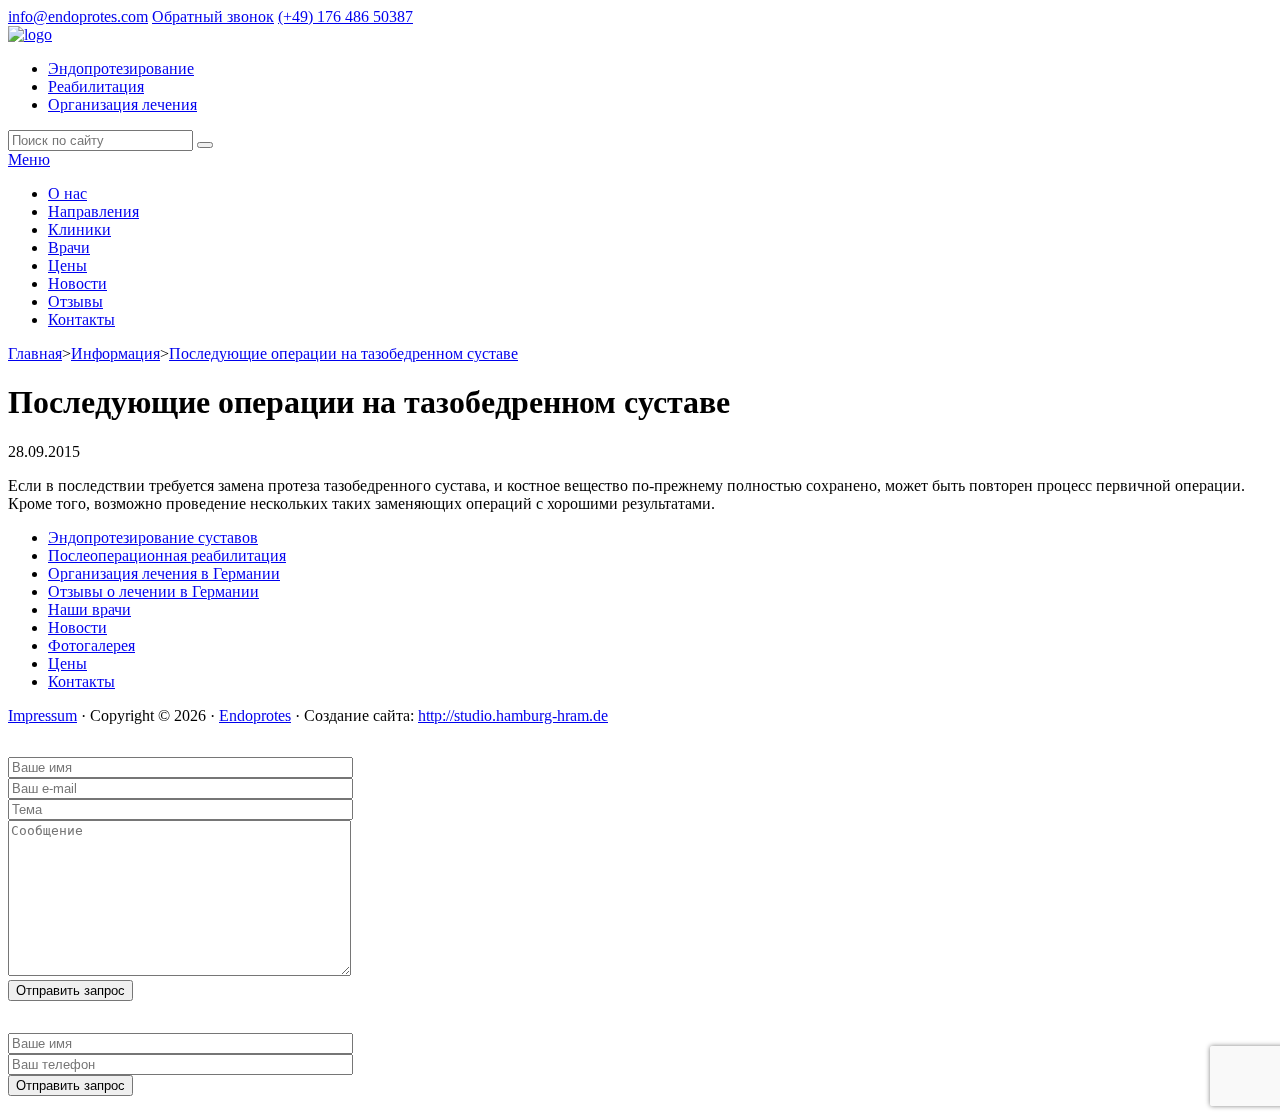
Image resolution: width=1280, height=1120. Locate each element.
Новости (77, 283)
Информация (115, 353)
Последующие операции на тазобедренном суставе (343, 353)
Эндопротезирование (121, 68)
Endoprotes (255, 715)
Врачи (69, 247)
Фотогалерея (91, 645)
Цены (67, 265)
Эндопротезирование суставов (153, 537)
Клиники (79, 229)
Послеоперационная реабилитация (167, 555)
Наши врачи (89, 609)
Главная (35, 353)
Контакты (81, 319)
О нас (67, 193)
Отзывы (75, 301)
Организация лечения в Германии (164, 573)
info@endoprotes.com (78, 16)
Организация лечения (122, 104)
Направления (93, 211)
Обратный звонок (213, 16)
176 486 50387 (345, 16)
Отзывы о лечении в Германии (153, 591)
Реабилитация (96, 86)
